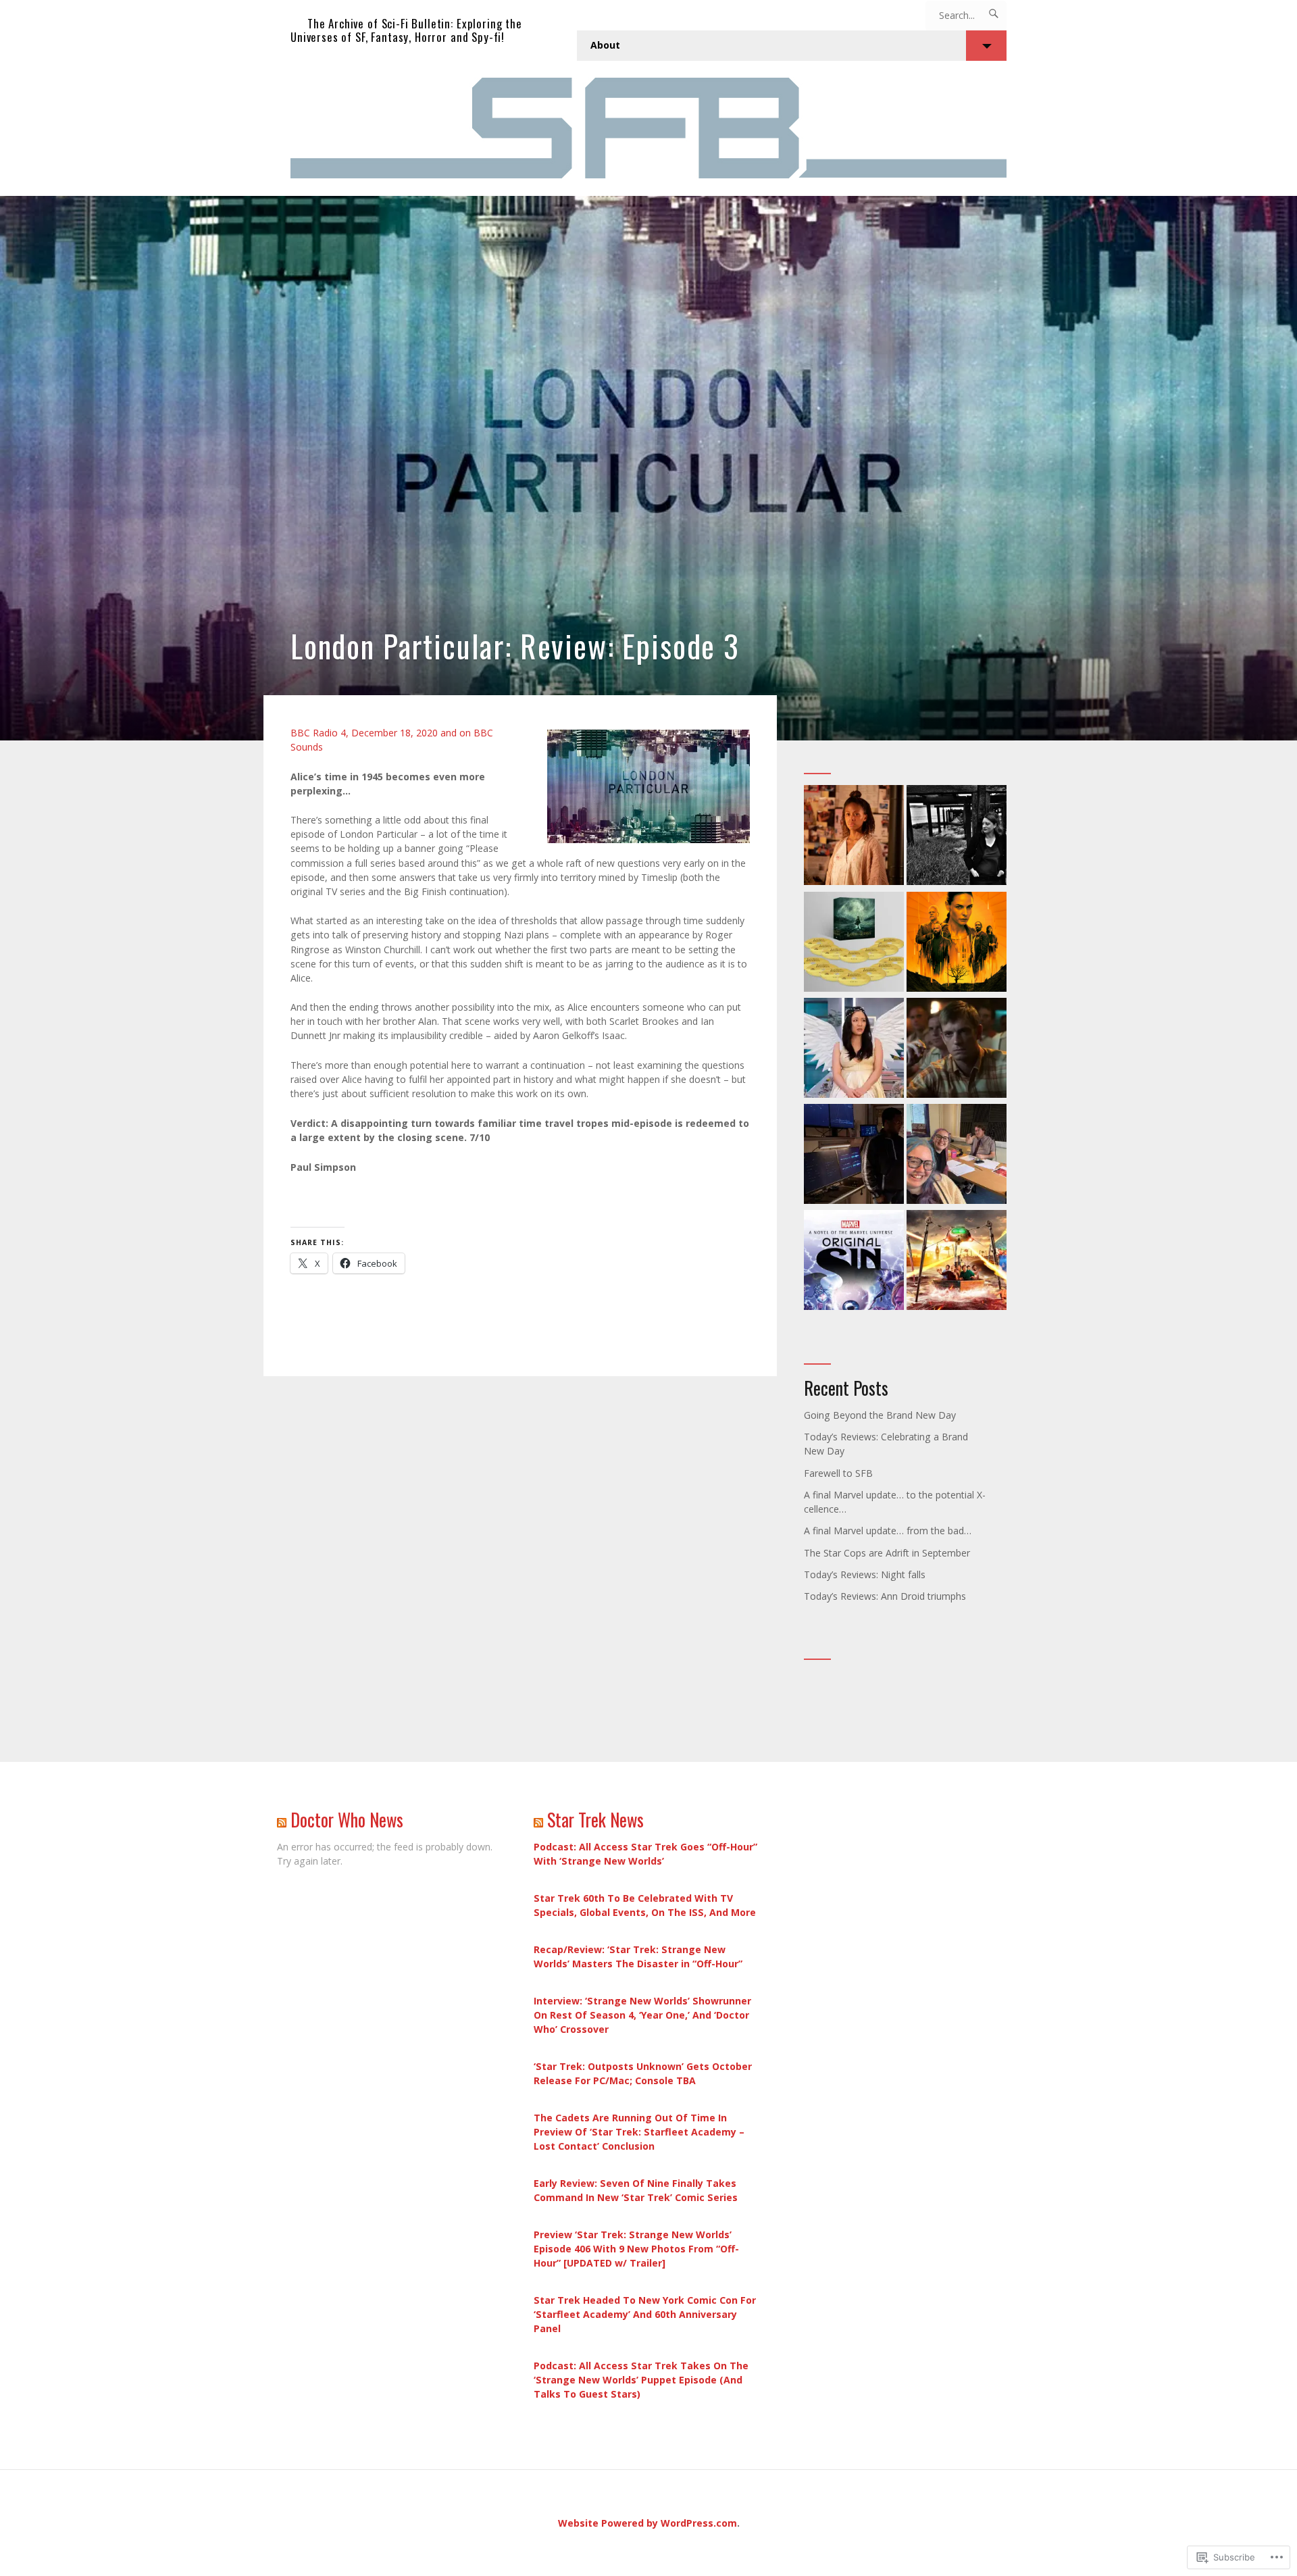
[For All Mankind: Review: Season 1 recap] (957, 1050)
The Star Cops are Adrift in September (887, 1553)
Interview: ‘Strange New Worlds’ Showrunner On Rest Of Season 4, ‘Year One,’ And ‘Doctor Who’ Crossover (642, 2015)
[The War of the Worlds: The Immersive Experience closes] (957, 1262)
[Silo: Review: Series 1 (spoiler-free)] (957, 943)
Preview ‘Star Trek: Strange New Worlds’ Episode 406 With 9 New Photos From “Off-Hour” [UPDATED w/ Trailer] (636, 2249)
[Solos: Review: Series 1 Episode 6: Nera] (854, 837)
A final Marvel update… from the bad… (888, 1531)
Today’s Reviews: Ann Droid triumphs (885, 1596)
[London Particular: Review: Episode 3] (648, 468)
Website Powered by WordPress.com (647, 2523)
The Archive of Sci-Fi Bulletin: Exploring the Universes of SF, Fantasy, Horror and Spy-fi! (406, 30)
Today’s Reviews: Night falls (865, 1574)
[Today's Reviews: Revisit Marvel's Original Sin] (854, 1262)
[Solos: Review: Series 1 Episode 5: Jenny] (854, 1050)
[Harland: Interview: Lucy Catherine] (957, 837)
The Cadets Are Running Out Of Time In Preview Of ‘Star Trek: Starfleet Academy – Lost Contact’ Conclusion (639, 2132)
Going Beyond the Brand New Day (880, 1415)
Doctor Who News (347, 1820)
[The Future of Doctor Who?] (957, 1156)
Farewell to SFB (838, 1473)
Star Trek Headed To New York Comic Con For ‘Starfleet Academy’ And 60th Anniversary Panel (645, 2314)
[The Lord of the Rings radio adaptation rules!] (854, 943)
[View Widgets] (986, 46)
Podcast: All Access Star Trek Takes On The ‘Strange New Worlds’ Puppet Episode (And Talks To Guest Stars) (641, 2380)
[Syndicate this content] (282, 1820)
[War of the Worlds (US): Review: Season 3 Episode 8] (854, 1156)
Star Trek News (595, 1820)
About (605, 45)
